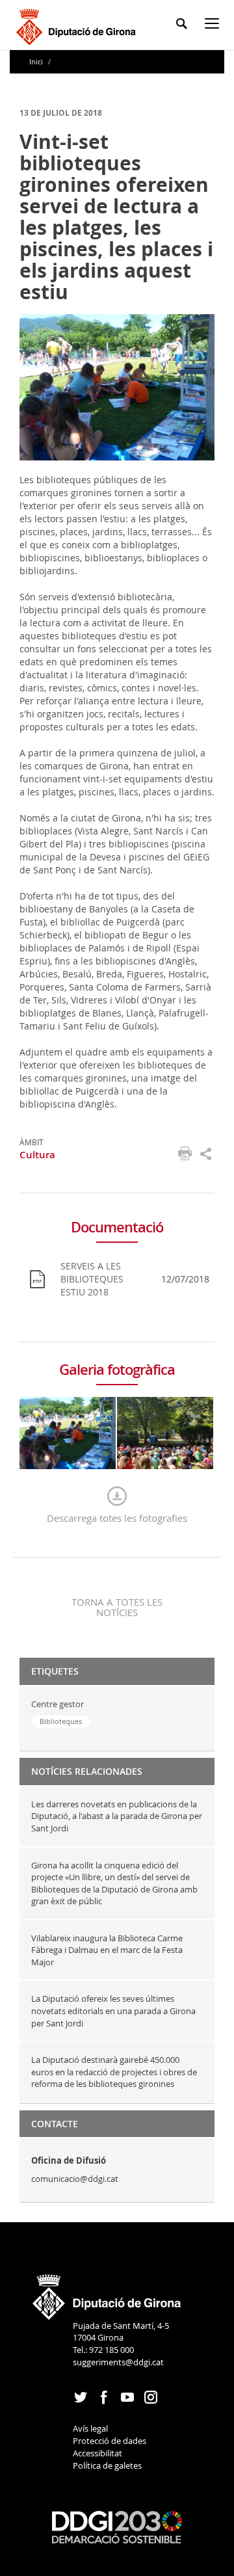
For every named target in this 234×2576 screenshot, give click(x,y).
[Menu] (214, 26)
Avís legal (90, 2428)
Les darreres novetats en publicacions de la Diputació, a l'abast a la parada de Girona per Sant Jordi (117, 1816)
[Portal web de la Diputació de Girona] (107, 2293)
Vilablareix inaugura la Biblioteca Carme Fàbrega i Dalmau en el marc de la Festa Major (107, 1950)
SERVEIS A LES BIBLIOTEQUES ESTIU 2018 (92, 1279)
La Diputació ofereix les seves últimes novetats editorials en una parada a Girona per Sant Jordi (113, 2011)
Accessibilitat (97, 2453)
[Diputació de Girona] (78, 25)
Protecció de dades (110, 2441)
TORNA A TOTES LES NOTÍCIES (117, 1607)
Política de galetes (107, 2465)
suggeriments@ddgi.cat (118, 2362)
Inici (37, 61)
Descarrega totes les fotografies (117, 1518)
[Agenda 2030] (117, 2527)
